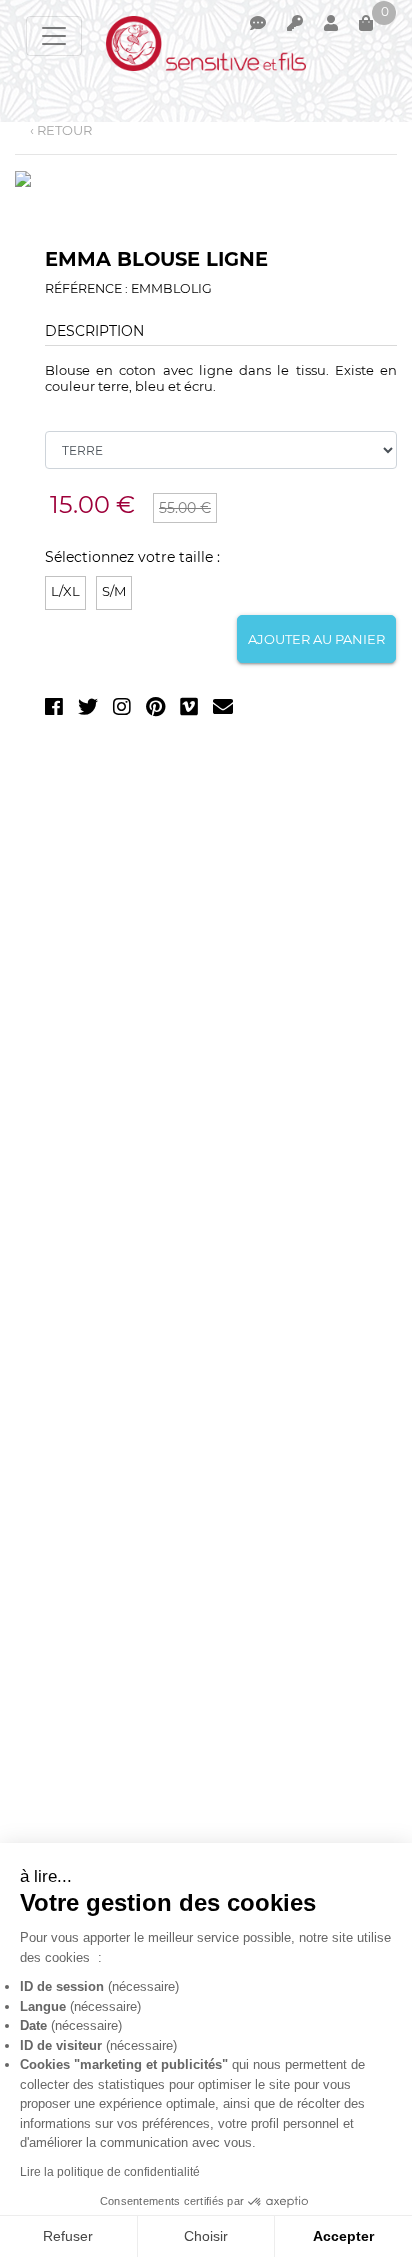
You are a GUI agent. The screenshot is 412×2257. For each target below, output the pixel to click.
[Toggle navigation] (54, 36)
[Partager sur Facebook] (54, 710)
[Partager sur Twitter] (88, 710)
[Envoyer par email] (223, 710)
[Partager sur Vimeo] (189, 710)
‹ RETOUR (61, 130)
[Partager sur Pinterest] (155, 710)
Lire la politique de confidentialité (110, 2172)
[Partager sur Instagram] (122, 710)
